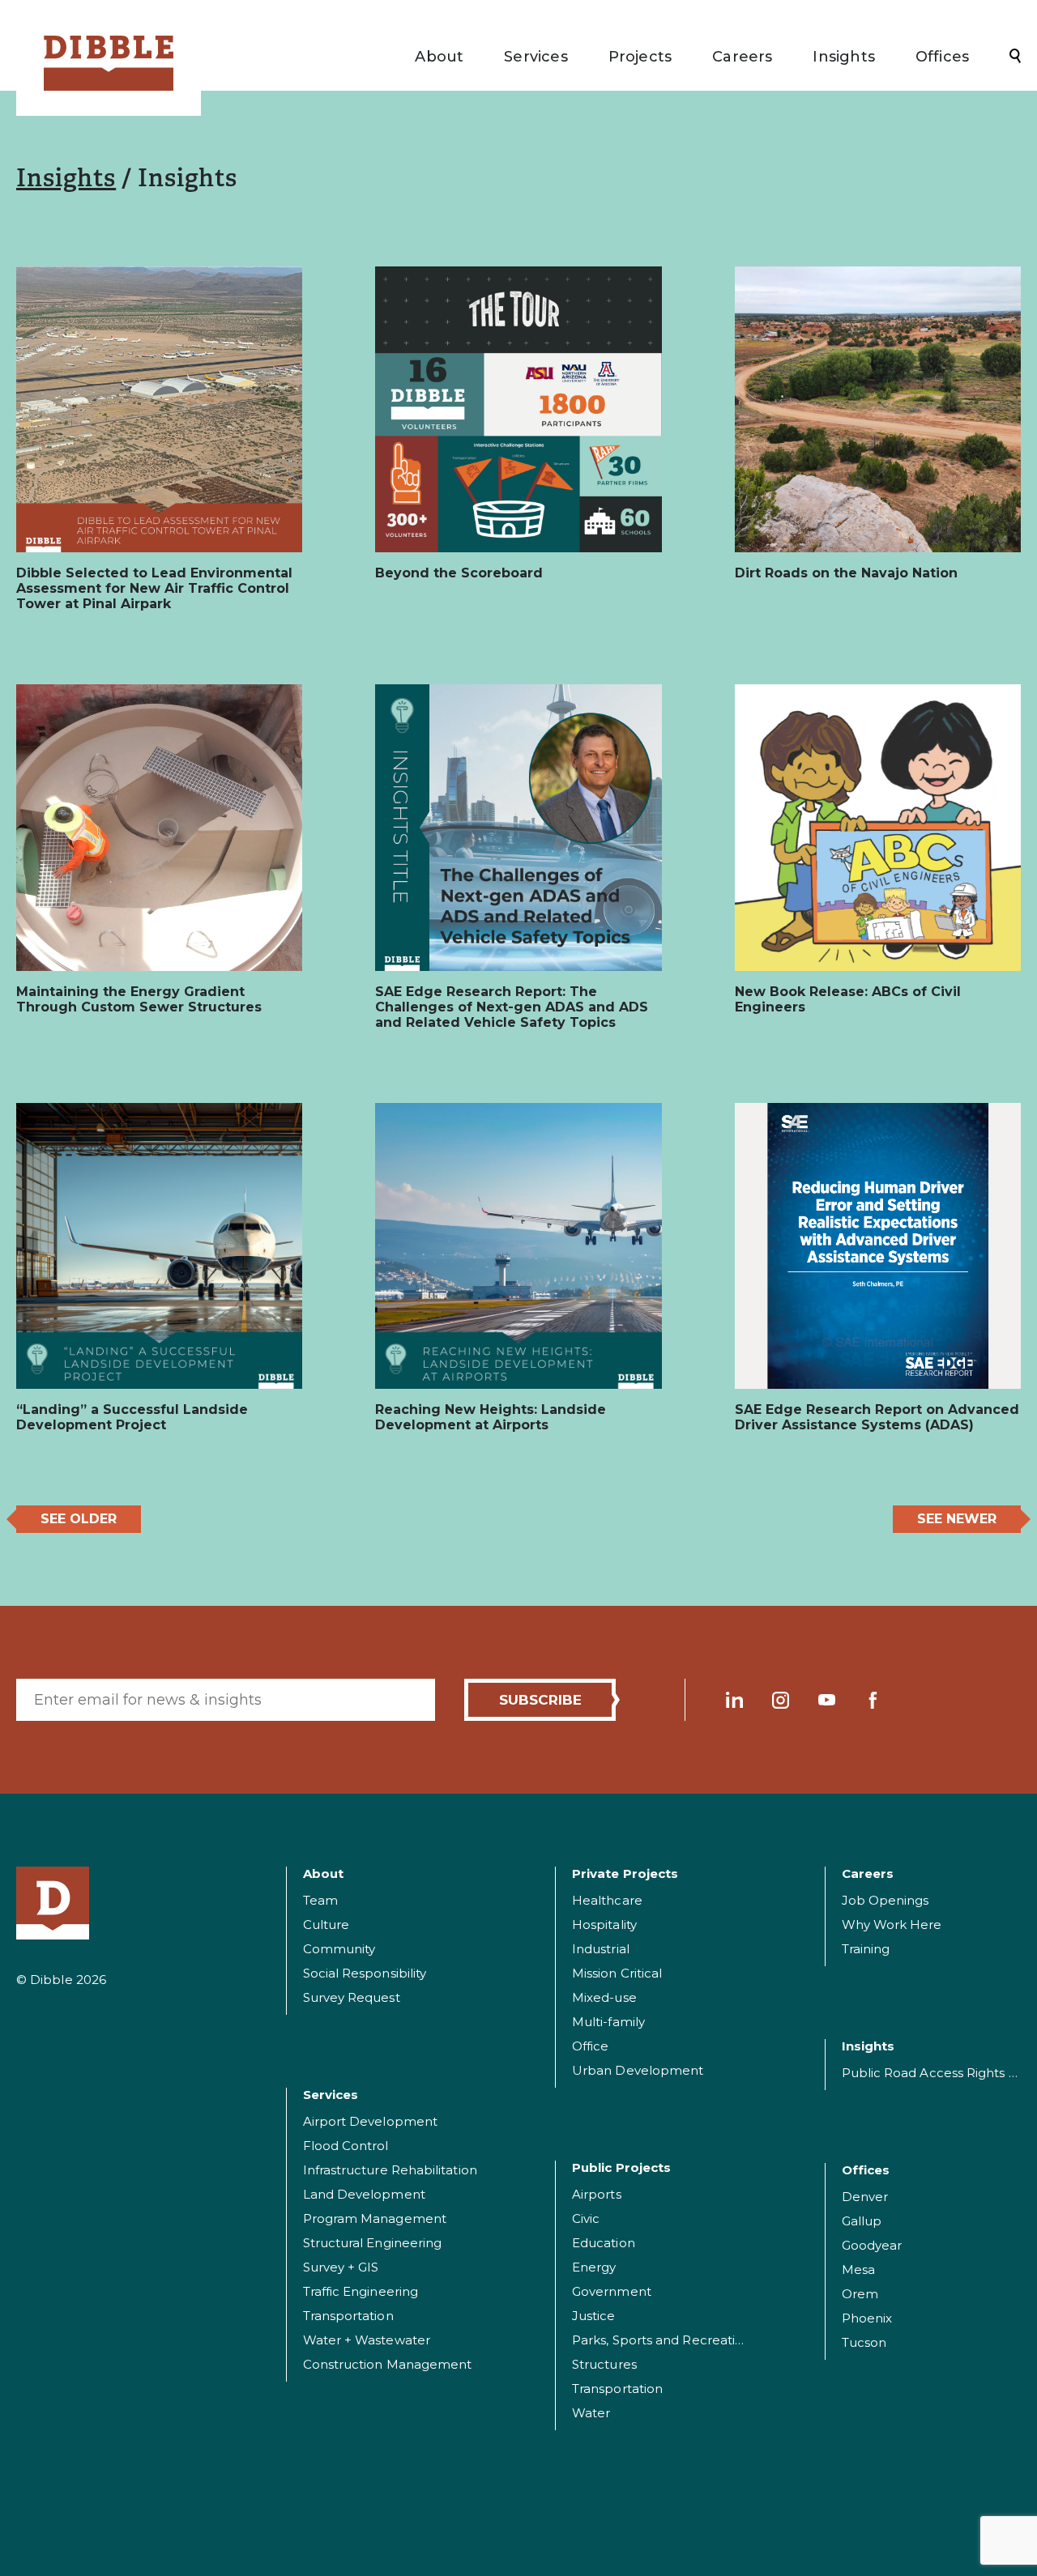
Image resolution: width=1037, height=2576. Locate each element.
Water (591, 2413)
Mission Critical (617, 1973)
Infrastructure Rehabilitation (390, 2170)
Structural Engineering (373, 2243)
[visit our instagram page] (781, 1700)
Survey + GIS (341, 2267)
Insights (843, 57)
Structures (604, 2364)
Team (320, 1900)
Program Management (375, 2218)
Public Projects (621, 2167)
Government (612, 2291)
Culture (326, 1925)
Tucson (864, 2342)
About (439, 57)
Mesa (858, 2269)
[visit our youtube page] (827, 1700)
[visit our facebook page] (873, 1700)
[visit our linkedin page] (734, 1700)
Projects (640, 57)
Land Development (364, 2194)
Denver (865, 2197)
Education (604, 2243)
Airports (597, 2194)
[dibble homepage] (53, 1903)
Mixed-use (604, 1997)
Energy (594, 2267)
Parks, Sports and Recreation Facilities (689, 2340)
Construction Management (388, 2364)
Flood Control (346, 2146)
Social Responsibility (365, 1973)
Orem (860, 2294)
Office (590, 2046)
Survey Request (352, 1997)
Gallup (862, 2221)
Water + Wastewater (367, 2340)
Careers (742, 57)
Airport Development (371, 2121)
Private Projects (625, 1873)
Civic (586, 2218)
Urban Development (638, 2070)
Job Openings (886, 1900)
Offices (942, 57)
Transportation (348, 2316)
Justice (594, 2316)
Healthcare (607, 1900)
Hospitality (604, 1925)
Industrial (601, 1949)
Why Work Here (892, 1925)
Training (866, 1949)
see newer (957, 1519)
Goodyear (872, 2245)
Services (536, 57)
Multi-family (608, 2022)
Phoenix (867, 2318)
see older (79, 1519)
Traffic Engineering (361, 2291)
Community (339, 1949)
